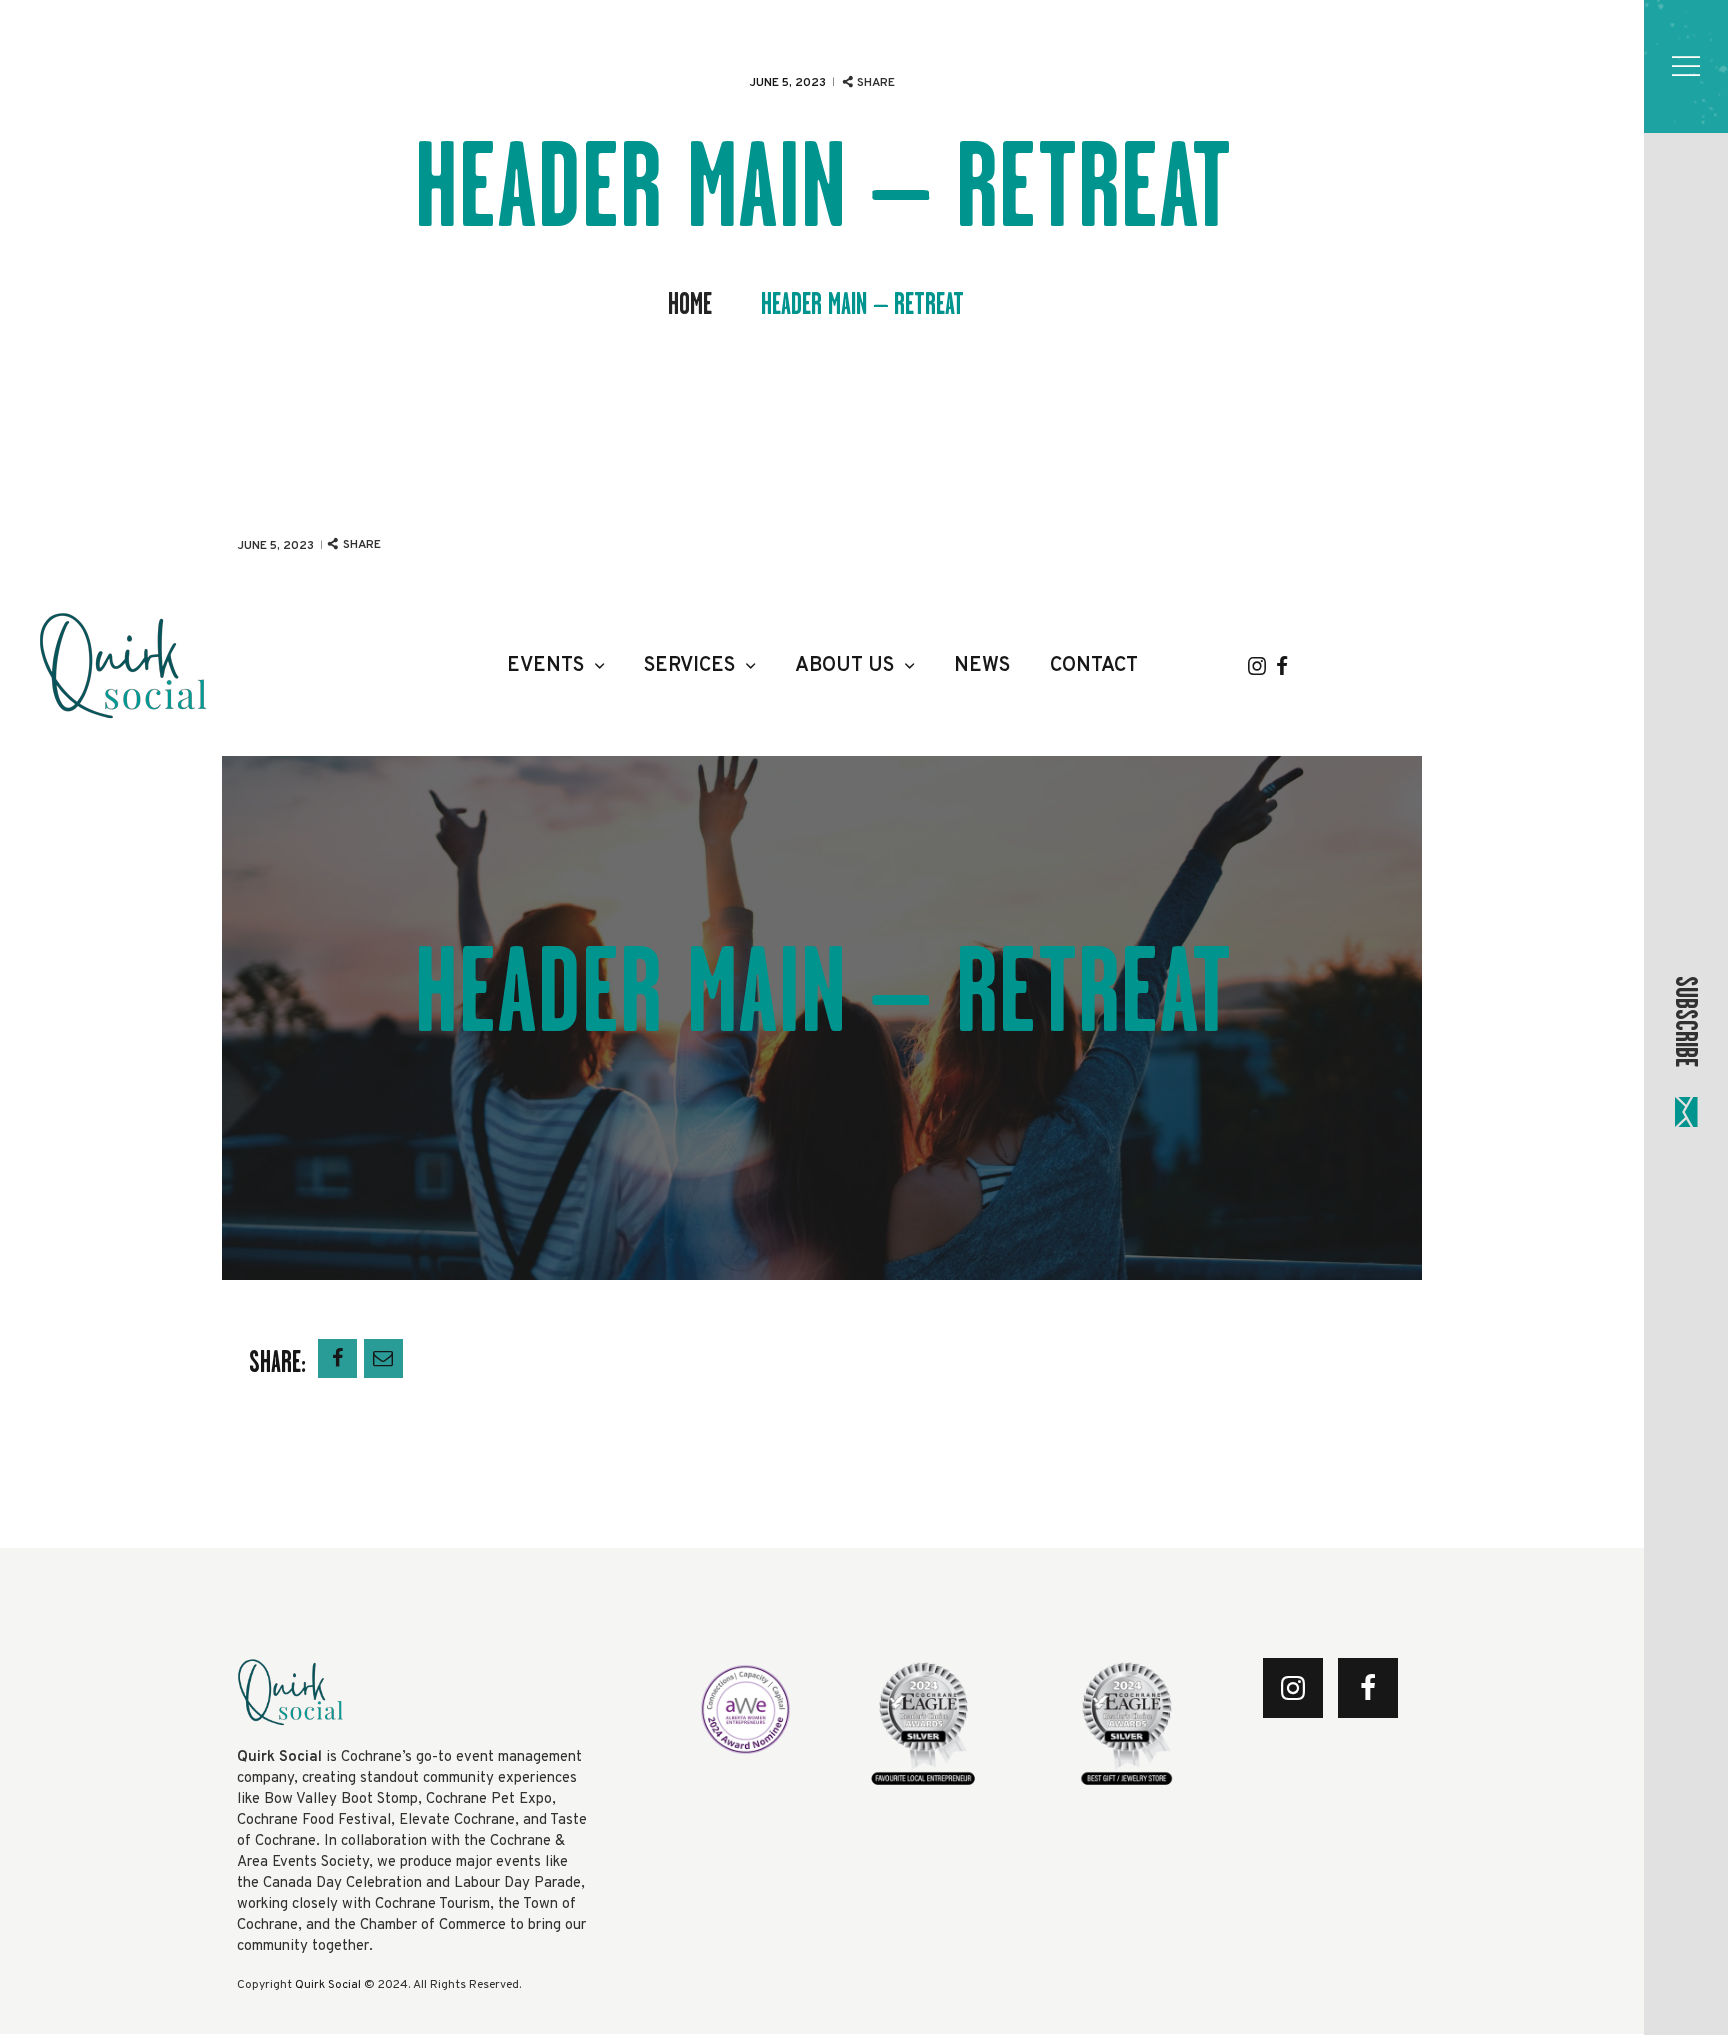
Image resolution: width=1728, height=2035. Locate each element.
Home (690, 304)
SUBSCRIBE (1686, 1021)
